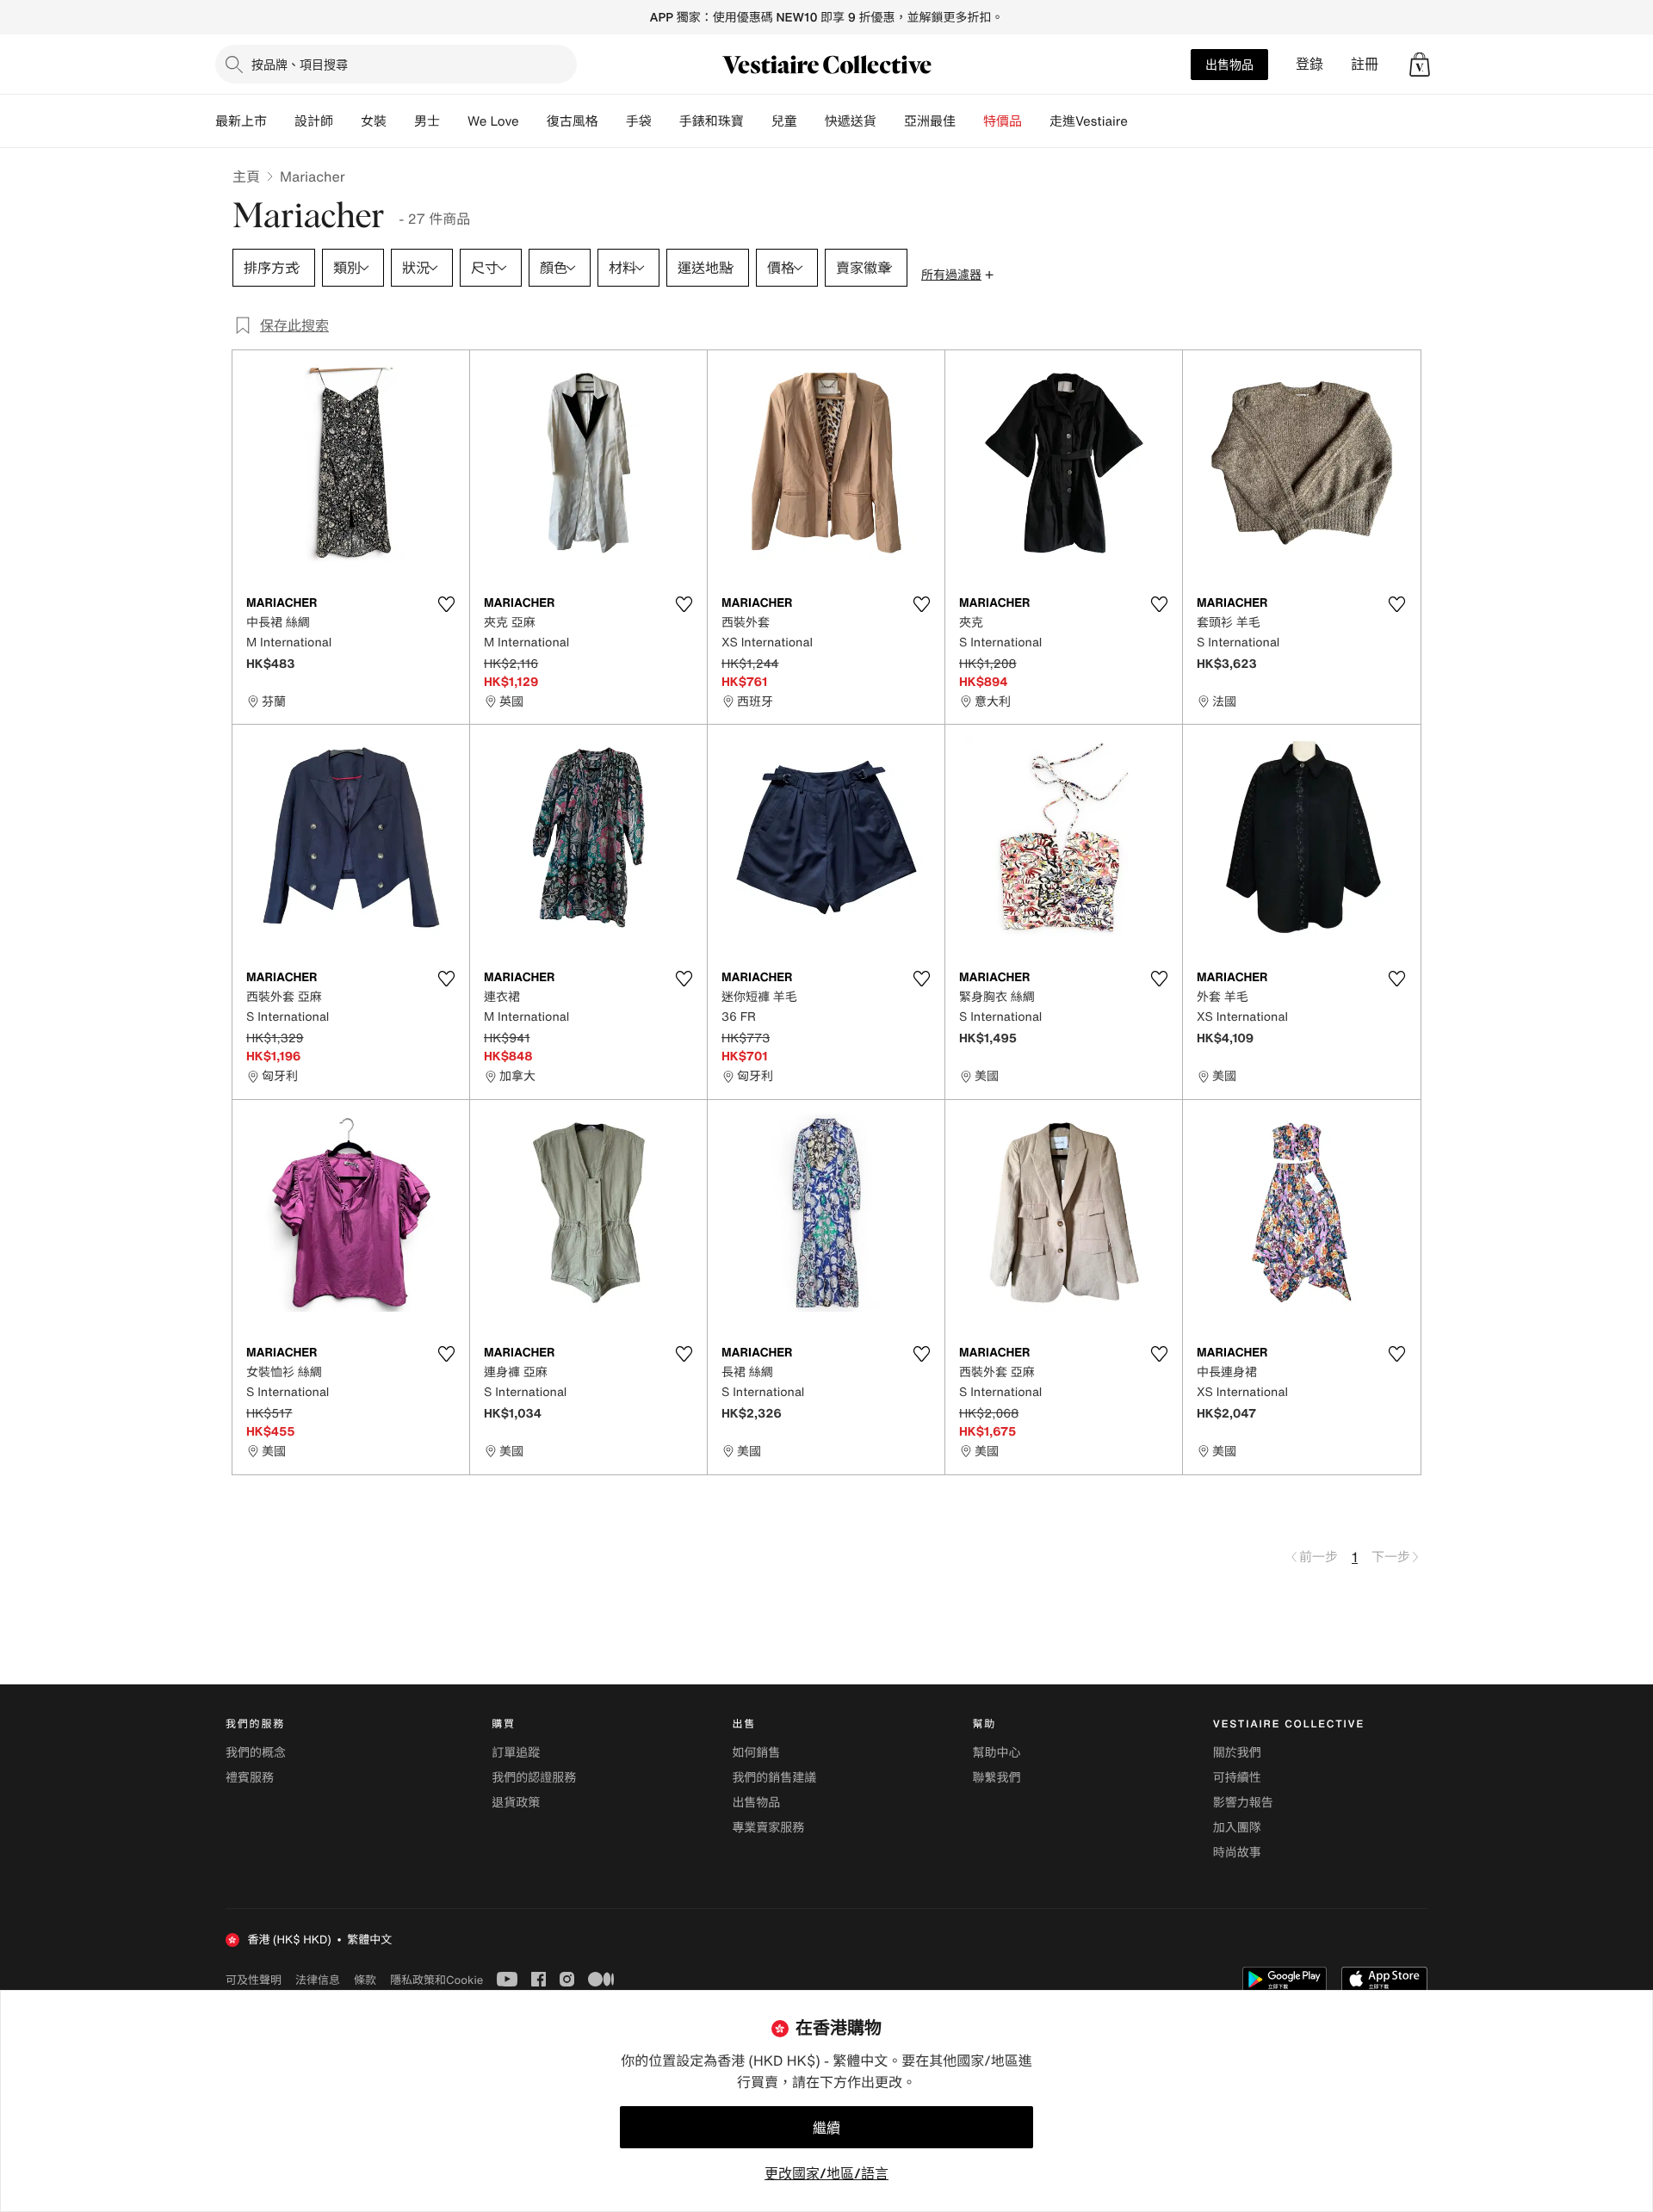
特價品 (1003, 121)
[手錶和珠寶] (758, 121)
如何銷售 (756, 1753)
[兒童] (811, 121)
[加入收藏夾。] (446, 604)
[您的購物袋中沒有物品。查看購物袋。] (1420, 65)
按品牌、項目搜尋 (300, 64)
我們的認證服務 (534, 1778)
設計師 (314, 121)
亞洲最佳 (930, 121)
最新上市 (241, 121)
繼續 (826, 2128)
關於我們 (1237, 1753)
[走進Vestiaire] (1142, 121)
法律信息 (318, 1980)
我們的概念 (256, 1753)
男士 (427, 121)
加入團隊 (1237, 1828)
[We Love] (533, 121)
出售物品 (1229, 64)
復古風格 (573, 121)
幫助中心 (997, 1753)
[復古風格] (612, 121)
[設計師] (347, 121)
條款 (365, 1980)
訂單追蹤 (516, 1753)
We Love (493, 121)
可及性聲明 (254, 1980)
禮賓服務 (250, 1778)
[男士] (454, 121)
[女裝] (400, 121)
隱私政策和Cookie (436, 1980)
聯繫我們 (997, 1778)
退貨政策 (516, 1803)
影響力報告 (1243, 1803)
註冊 (1365, 64)
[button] (1420, 65)
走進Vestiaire (1089, 121)
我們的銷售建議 (774, 1778)
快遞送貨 (851, 121)
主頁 (246, 176)
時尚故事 (1237, 1853)
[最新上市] (281, 121)
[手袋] (666, 121)
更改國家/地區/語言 (826, 2173)
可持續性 (1237, 1778)
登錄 (1309, 64)
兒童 (784, 121)
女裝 (374, 121)
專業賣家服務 (768, 1828)
